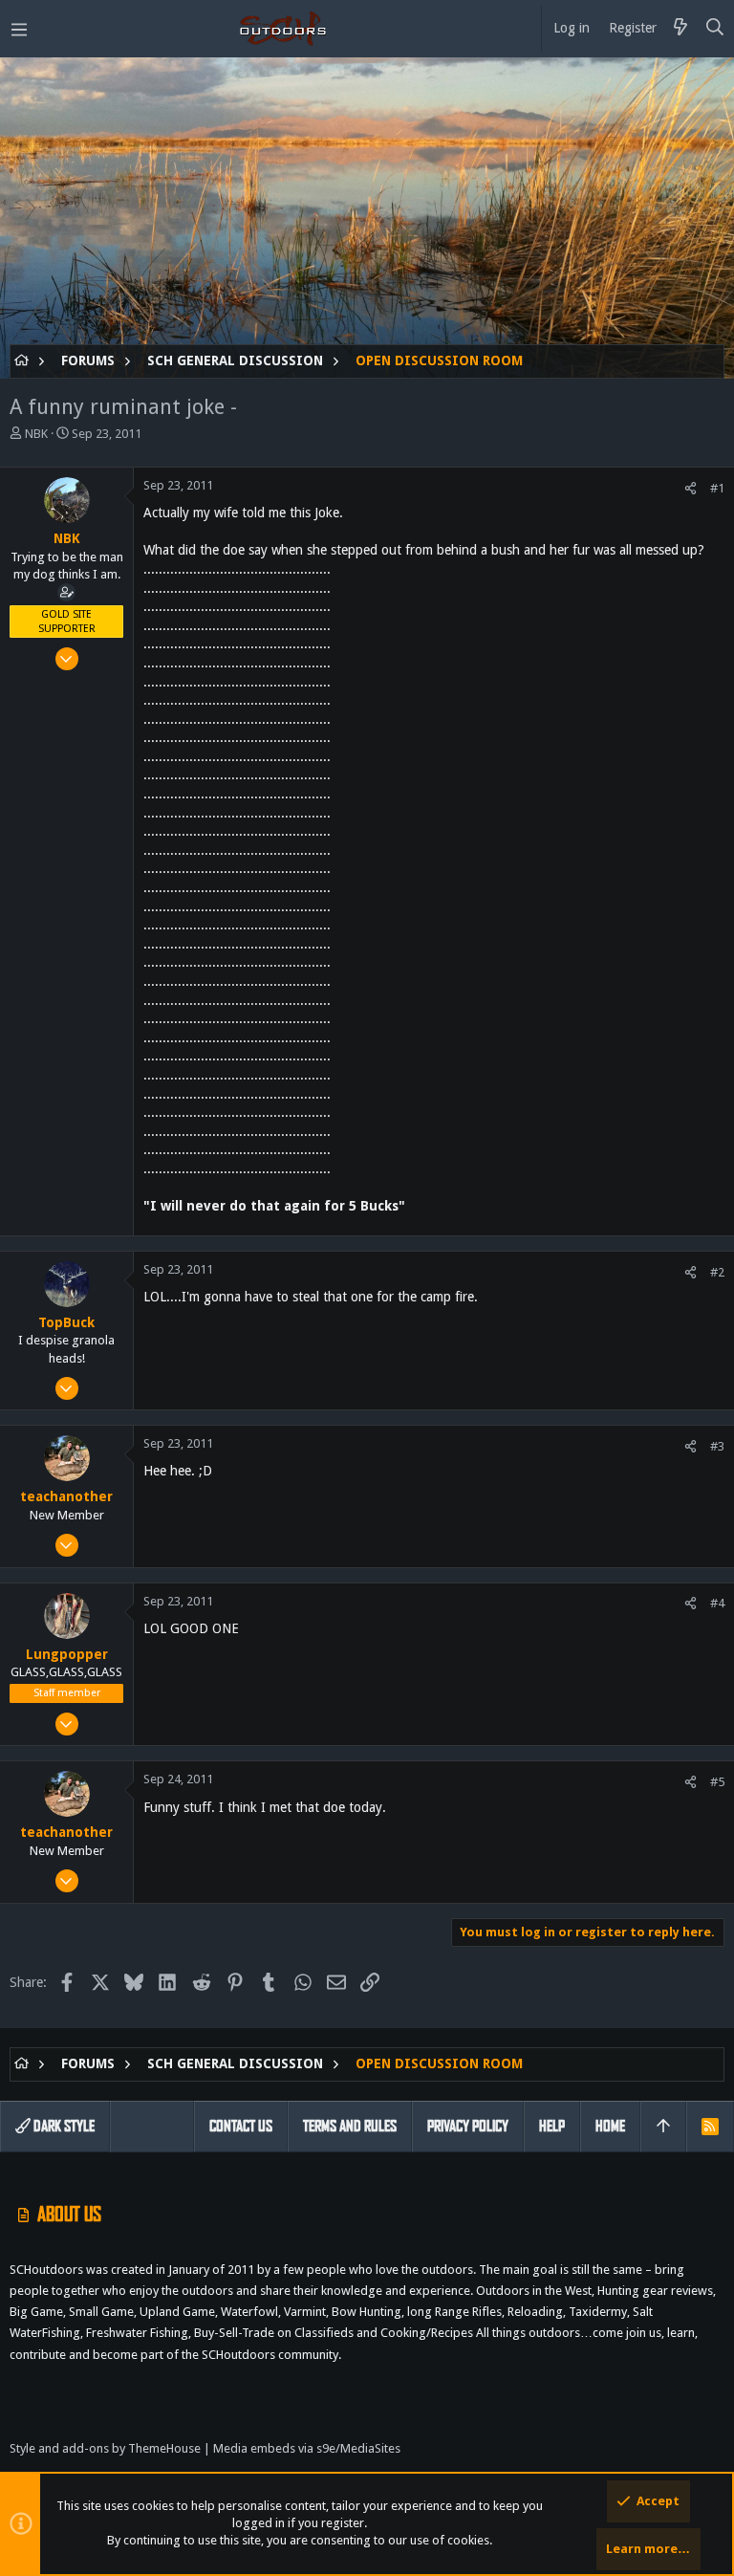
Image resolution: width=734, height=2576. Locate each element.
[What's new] (680, 29)
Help (552, 2126)
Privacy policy (468, 2126)
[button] (19, 29)
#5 (717, 1782)
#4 (717, 1603)
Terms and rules (350, 2126)
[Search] (715, 29)
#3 (717, 1446)
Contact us (241, 2126)
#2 (717, 1272)
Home (610, 2126)
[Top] (663, 2127)
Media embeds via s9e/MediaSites (307, 2448)
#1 (717, 488)
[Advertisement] (367, 210)
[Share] (691, 488)
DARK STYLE (63, 2126)
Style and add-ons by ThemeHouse (105, 2448)
